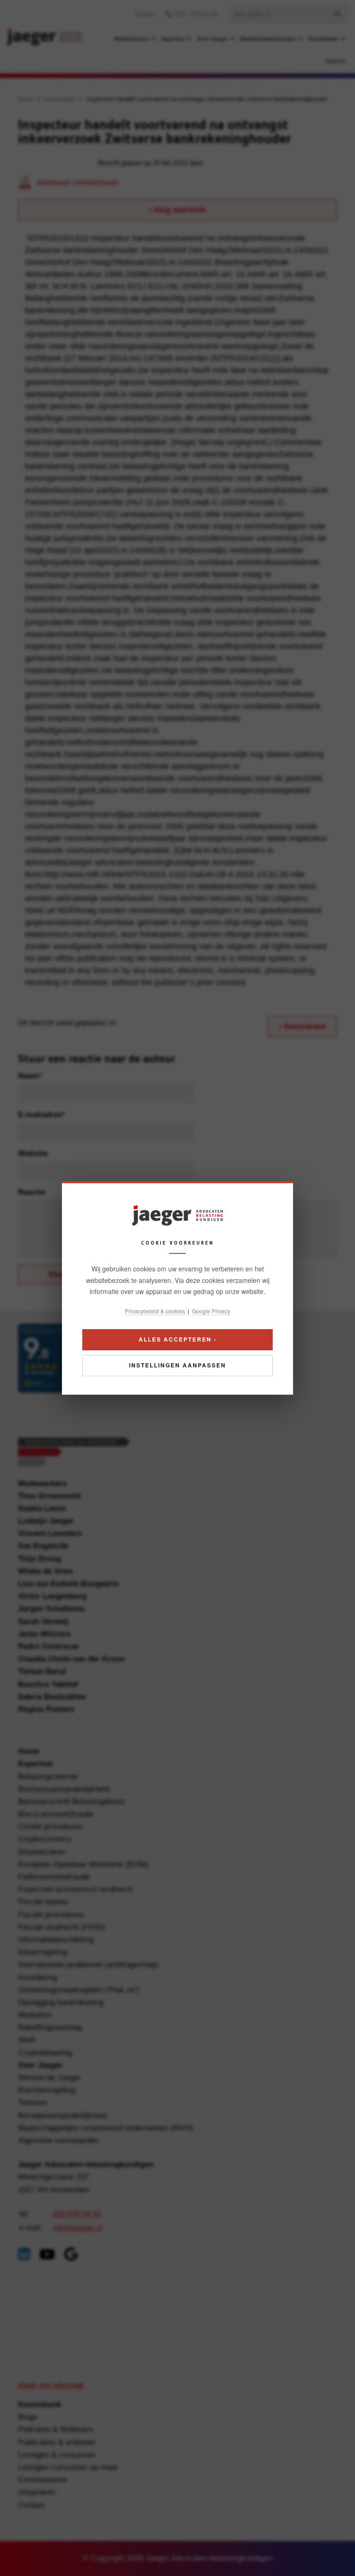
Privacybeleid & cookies (155, 1311)
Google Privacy (211, 1311)
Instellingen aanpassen (177, 1365)
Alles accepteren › (178, 1339)
